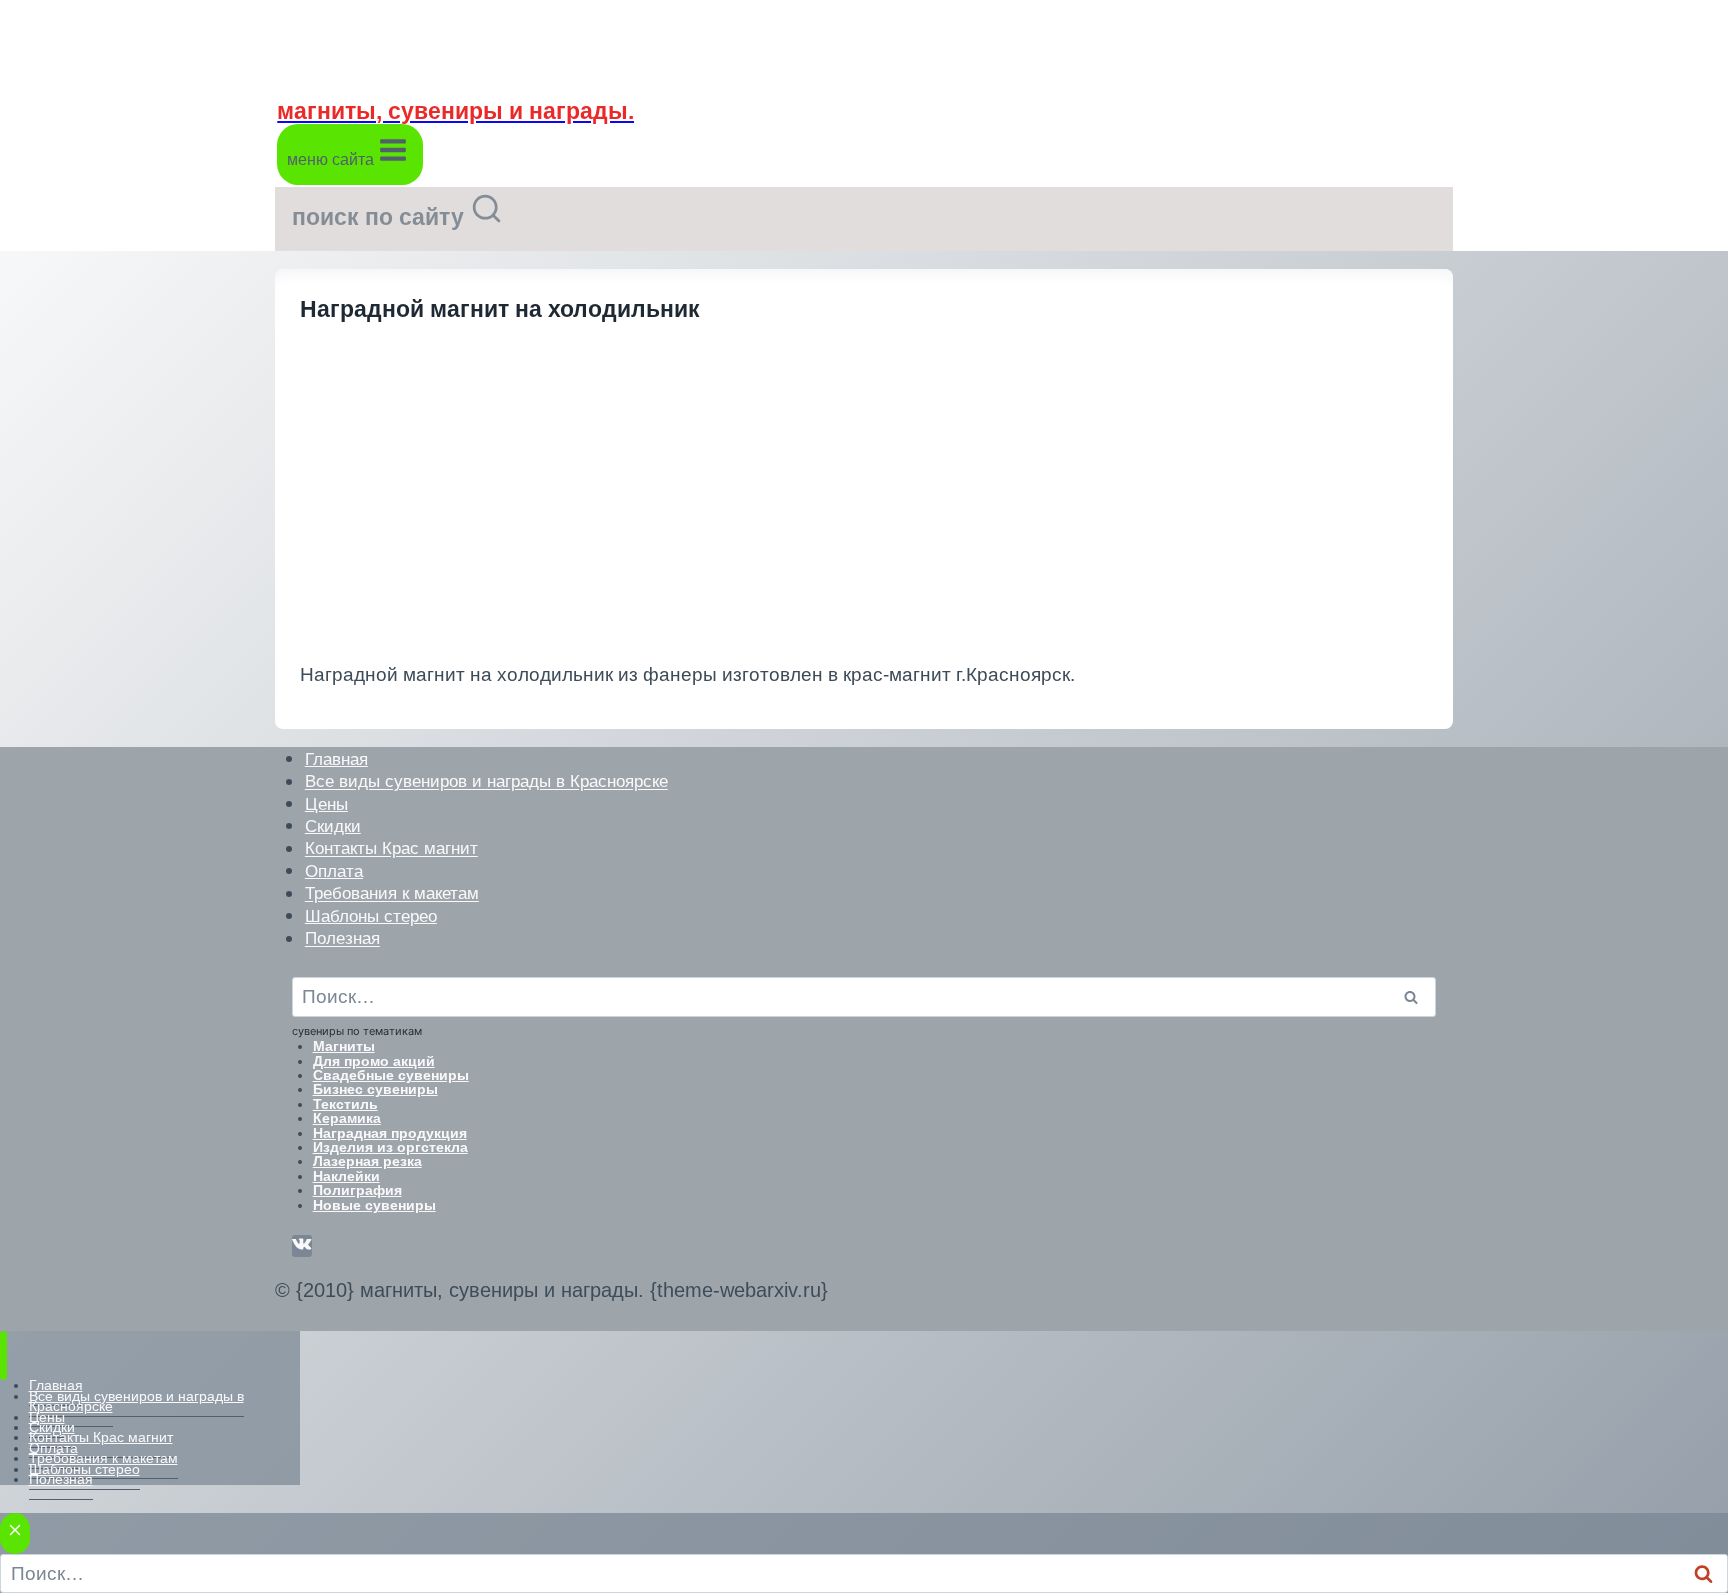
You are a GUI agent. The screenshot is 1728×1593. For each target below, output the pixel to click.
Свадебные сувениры (391, 1075)
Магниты (344, 1046)
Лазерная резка (367, 1161)
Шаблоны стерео (371, 915)
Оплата (334, 870)
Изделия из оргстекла (390, 1147)
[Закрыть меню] (3, 1355)
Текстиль (345, 1104)
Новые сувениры (374, 1205)
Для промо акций (374, 1061)
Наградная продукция (390, 1133)
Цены (326, 803)
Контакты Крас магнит (391, 848)
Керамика (347, 1118)
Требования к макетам (392, 893)
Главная (336, 758)
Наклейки (346, 1176)
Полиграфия (357, 1190)
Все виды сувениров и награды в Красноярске (486, 781)
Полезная (342, 938)
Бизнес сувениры (375, 1089)
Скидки (333, 825)
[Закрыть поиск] (15, 1533)
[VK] (302, 1246)
